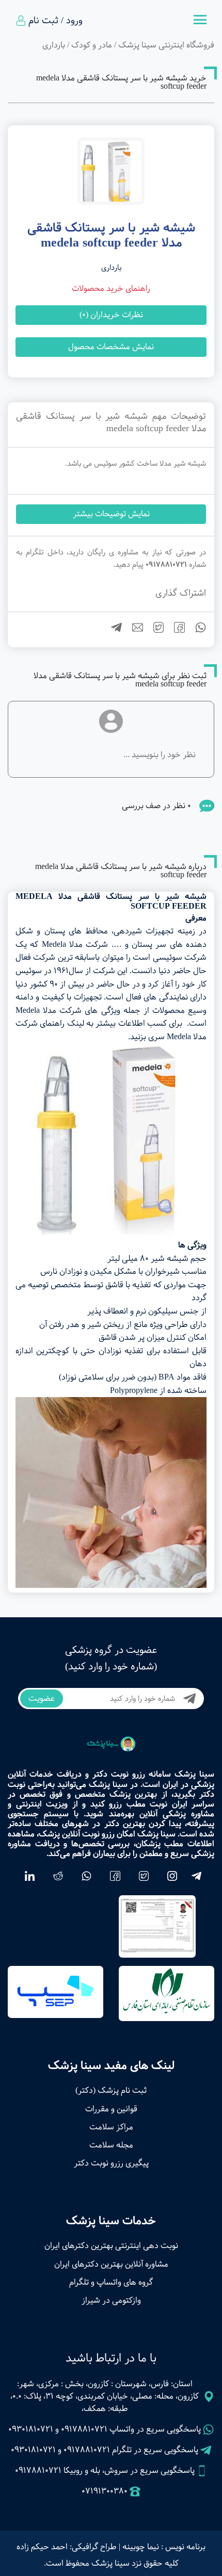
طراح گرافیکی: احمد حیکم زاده (67, 2547)
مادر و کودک (92, 45)
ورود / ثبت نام (55, 21)
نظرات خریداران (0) (111, 315)
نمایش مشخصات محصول (111, 347)
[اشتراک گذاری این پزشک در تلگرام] (112, 630)
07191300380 (105, 2491)
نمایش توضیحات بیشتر (111, 514)
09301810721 (31, 2429)
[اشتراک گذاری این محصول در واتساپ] (196, 630)
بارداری (54, 45)
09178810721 (84, 2429)
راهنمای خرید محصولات (111, 289)
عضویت (42, 1699)
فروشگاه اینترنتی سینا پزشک (166, 45)
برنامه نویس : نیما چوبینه (164, 2547)
